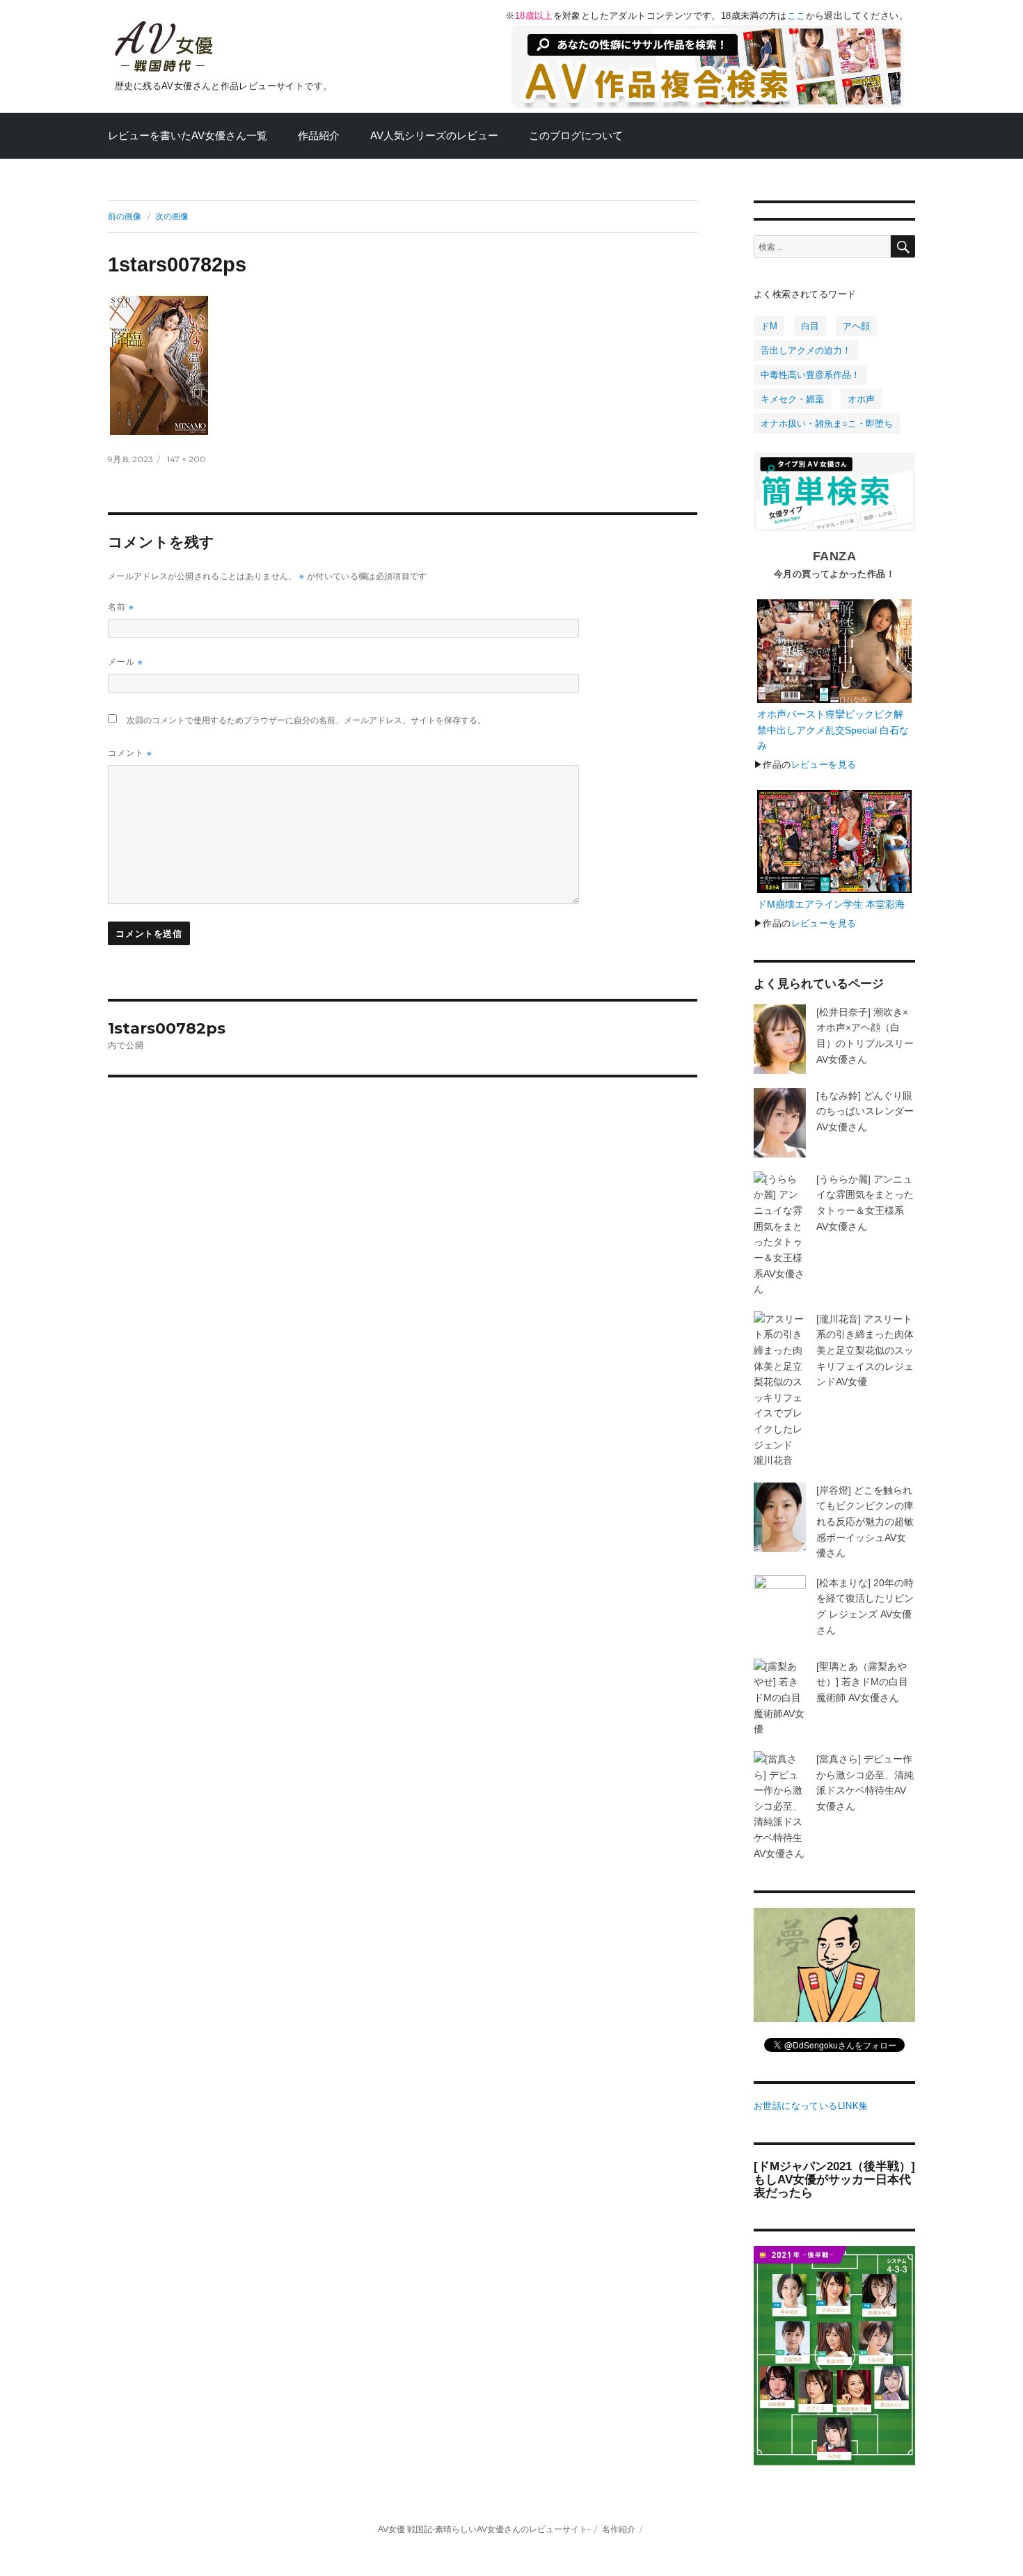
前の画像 (125, 216)
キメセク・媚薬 (792, 399)
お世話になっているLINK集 (811, 2106)
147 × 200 (187, 459)
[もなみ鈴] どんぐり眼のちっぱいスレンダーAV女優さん (865, 1111)
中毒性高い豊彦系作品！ (810, 375)
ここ (796, 16)
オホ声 (861, 399)
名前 (121, 607)
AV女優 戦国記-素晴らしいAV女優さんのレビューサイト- (484, 2529)
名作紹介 (619, 2529)
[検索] (903, 246)
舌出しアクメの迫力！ (806, 350)
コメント (130, 753)
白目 (810, 326)
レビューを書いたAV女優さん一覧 (188, 136)
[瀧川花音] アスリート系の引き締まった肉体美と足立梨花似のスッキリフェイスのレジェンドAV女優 (865, 1350)
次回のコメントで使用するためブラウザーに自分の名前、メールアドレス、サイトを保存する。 (306, 720)
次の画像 (172, 216)
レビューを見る (824, 765)
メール (126, 662)
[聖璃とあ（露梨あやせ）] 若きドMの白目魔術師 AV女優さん (862, 1682)
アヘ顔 (856, 326)
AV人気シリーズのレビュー (434, 136)
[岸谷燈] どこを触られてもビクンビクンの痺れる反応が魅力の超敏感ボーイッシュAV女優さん (865, 1522)
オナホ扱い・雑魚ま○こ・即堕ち (827, 424)
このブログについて (576, 136)
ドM (769, 326)
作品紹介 (319, 136)
